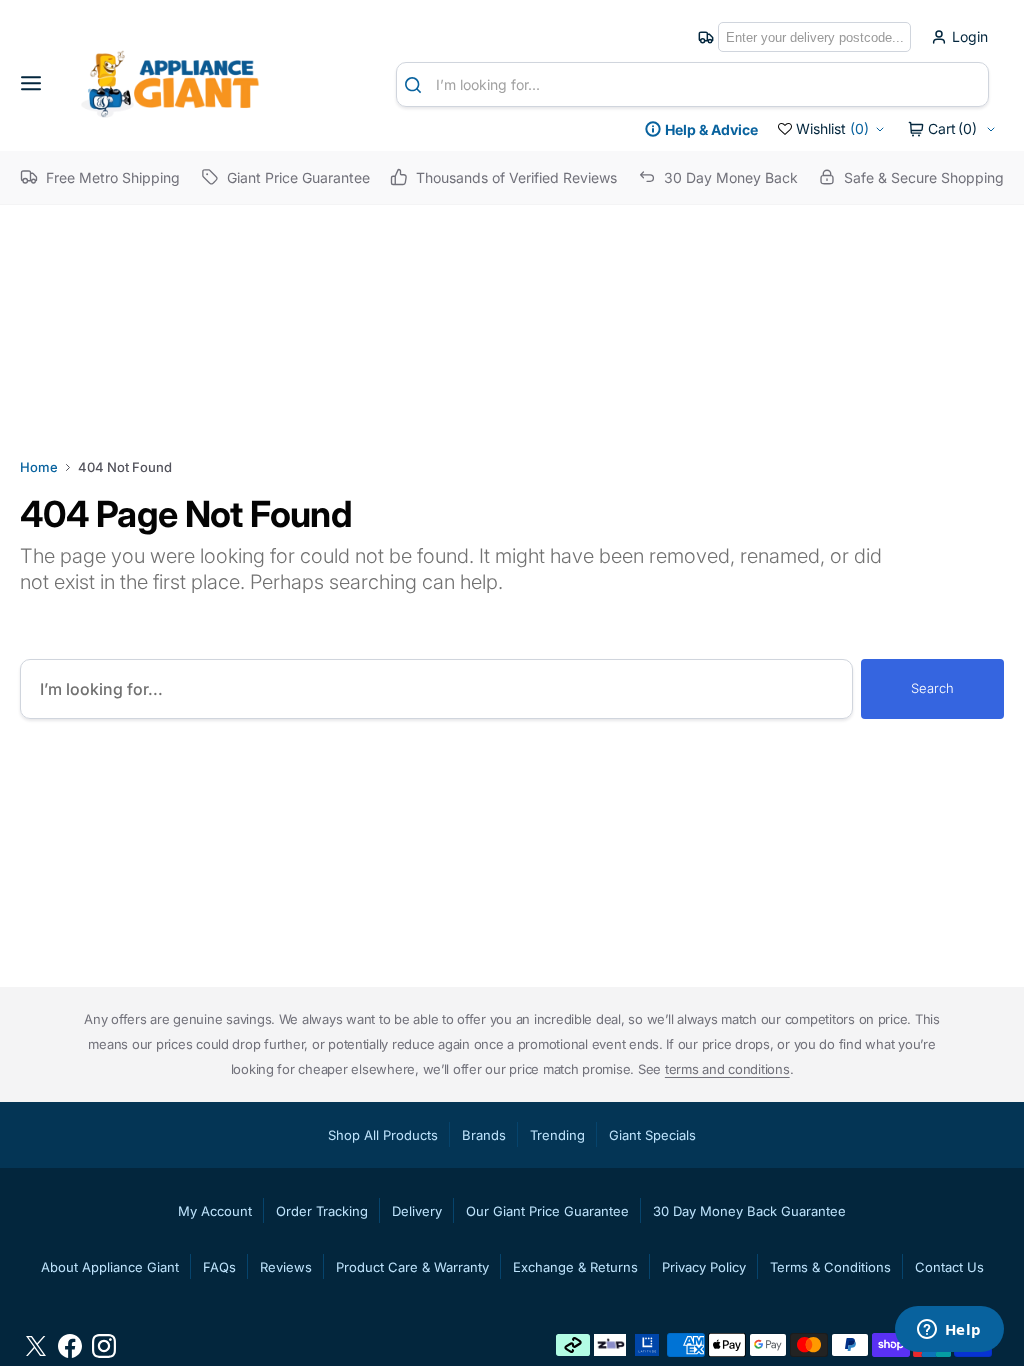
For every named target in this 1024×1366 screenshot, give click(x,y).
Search (932, 688)
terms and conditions (727, 1069)
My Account (215, 1211)
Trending (557, 1135)
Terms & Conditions (830, 1267)
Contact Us (949, 1267)
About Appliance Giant (110, 1267)
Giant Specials (652, 1135)
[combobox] (692, 84)
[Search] (417, 85)
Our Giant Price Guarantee (547, 1211)
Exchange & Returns (575, 1267)
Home (39, 467)
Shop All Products (383, 1135)
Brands (484, 1135)
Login (970, 37)
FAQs (219, 1267)
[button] (38, 84)
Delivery (417, 1211)
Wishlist (832, 128)
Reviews (286, 1267)
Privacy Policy (704, 1267)
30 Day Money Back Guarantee (749, 1211)
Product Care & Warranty (412, 1267)
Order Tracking (322, 1211)
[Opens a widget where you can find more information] (949, 1331)
